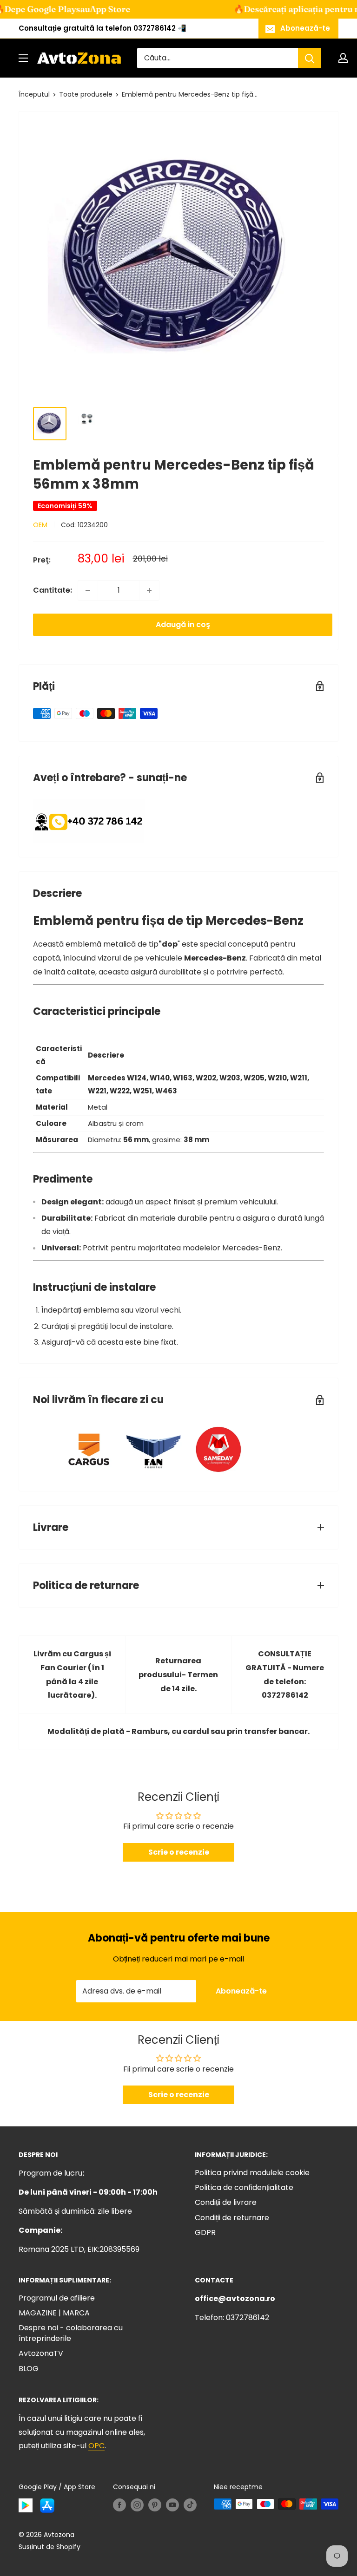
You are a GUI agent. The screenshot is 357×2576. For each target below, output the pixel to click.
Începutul (34, 94)
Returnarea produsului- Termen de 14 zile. (178, 1675)
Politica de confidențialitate (244, 2187)
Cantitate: (53, 590)
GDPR (205, 2233)
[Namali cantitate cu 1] (88, 590)
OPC (96, 2446)
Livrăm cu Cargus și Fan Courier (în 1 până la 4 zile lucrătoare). (72, 1675)
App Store (80, 9)
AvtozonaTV (41, 2353)
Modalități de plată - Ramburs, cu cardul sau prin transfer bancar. (178, 1731)
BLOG (29, 2369)
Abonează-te (305, 28)
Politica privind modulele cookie (252, 2173)
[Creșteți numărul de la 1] (149, 590)
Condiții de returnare (232, 2218)
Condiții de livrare (226, 2202)
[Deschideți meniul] (23, 58)
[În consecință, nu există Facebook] (119, 2505)
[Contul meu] (343, 58)
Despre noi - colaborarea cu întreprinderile (71, 2333)
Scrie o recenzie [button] (179, 1852)
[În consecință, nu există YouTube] (172, 2505)
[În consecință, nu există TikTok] (190, 2505)
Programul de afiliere (57, 2298)
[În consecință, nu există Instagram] (137, 2505)
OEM (40, 525)
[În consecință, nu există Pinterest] (155, 2505)
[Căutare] (310, 58)
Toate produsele (86, 94)
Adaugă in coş (183, 624)
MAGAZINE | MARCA (54, 2313)
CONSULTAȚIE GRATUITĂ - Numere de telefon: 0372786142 (285, 1675)
